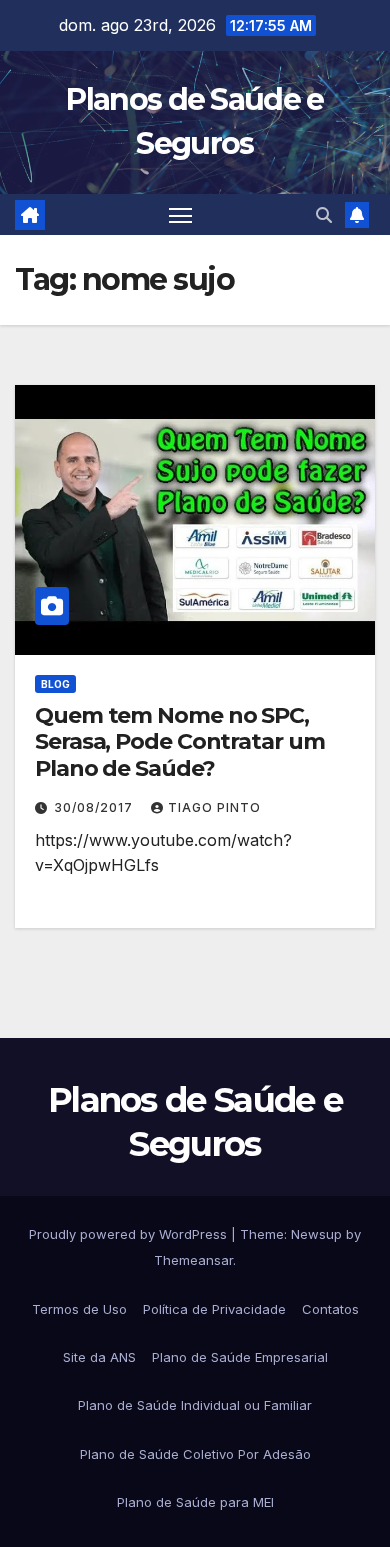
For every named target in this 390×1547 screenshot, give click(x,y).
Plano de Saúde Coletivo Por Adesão (195, 1454)
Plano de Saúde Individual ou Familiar (195, 1405)
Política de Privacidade (214, 1309)
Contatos (330, 1309)
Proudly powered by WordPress (130, 1234)
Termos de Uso (79, 1309)
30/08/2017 (95, 807)
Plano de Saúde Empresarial (240, 1357)
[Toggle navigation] (181, 215)
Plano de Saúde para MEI (195, 1502)
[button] (324, 215)
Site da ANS (99, 1357)
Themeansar (193, 1260)
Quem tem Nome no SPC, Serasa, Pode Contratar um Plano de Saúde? (180, 742)
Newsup (316, 1234)
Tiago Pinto (214, 807)
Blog (55, 684)
